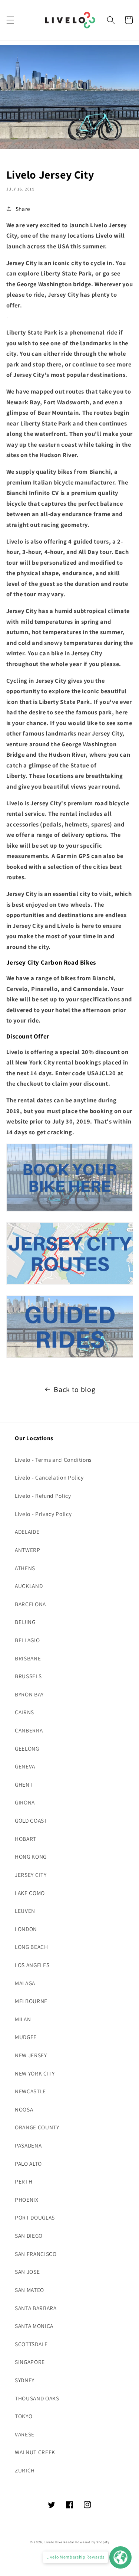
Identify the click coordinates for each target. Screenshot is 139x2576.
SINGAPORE (30, 2362)
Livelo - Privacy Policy (43, 1514)
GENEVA (25, 1766)
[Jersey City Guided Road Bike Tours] (70, 1357)
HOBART (26, 1839)
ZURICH (25, 2470)
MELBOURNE (31, 2001)
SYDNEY (25, 2380)
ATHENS (25, 1568)
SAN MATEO (29, 2290)
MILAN (23, 2019)
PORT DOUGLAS (35, 2217)
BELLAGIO (27, 1640)
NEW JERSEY (31, 2055)
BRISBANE (28, 1658)
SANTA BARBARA (36, 2308)
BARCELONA (30, 1604)
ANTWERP (28, 1550)
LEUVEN (25, 1911)
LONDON (26, 1929)
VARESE (25, 2434)
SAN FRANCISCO (36, 2254)
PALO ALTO (28, 2163)
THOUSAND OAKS (37, 2398)
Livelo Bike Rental (59, 2542)
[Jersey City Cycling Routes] (70, 1284)
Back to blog (75, 1389)
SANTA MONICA (34, 2326)
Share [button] (23, 209)
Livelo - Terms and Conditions (53, 1460)
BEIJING (25, 1622)
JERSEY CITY (31, 1875)
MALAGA (25, 1983)
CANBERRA (29, 1730)
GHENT (24, 1784)
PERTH (24, 2181)
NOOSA (24, 2109)
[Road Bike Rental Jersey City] (70, 1211)
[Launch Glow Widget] (120, 2557)
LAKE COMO (30, 1893)
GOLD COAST (31, 1820)
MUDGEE (26, 2037)
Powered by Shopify (92, 2542)
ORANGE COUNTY (37, 2127)
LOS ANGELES (32, 1965)
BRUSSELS (28, 1676)
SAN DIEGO (29, 2236)
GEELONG (27, 1748)
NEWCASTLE (30, 2091)
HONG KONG (31, 1856)
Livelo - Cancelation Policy (49, 1477)
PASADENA (28, 2145)
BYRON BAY (29, 1694)
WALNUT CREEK (35, 2452)
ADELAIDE (27, 1532)
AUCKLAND (29, 1586)
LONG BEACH (32, 1947)
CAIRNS (24, 1712)
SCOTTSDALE (31, 2344)
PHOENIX (27, 2200)
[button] (10, 20)
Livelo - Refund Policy (43, 1496)
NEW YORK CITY (35, 2073)
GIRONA (25, 1802)
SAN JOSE (27, 2272)
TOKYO (24, 2416)
